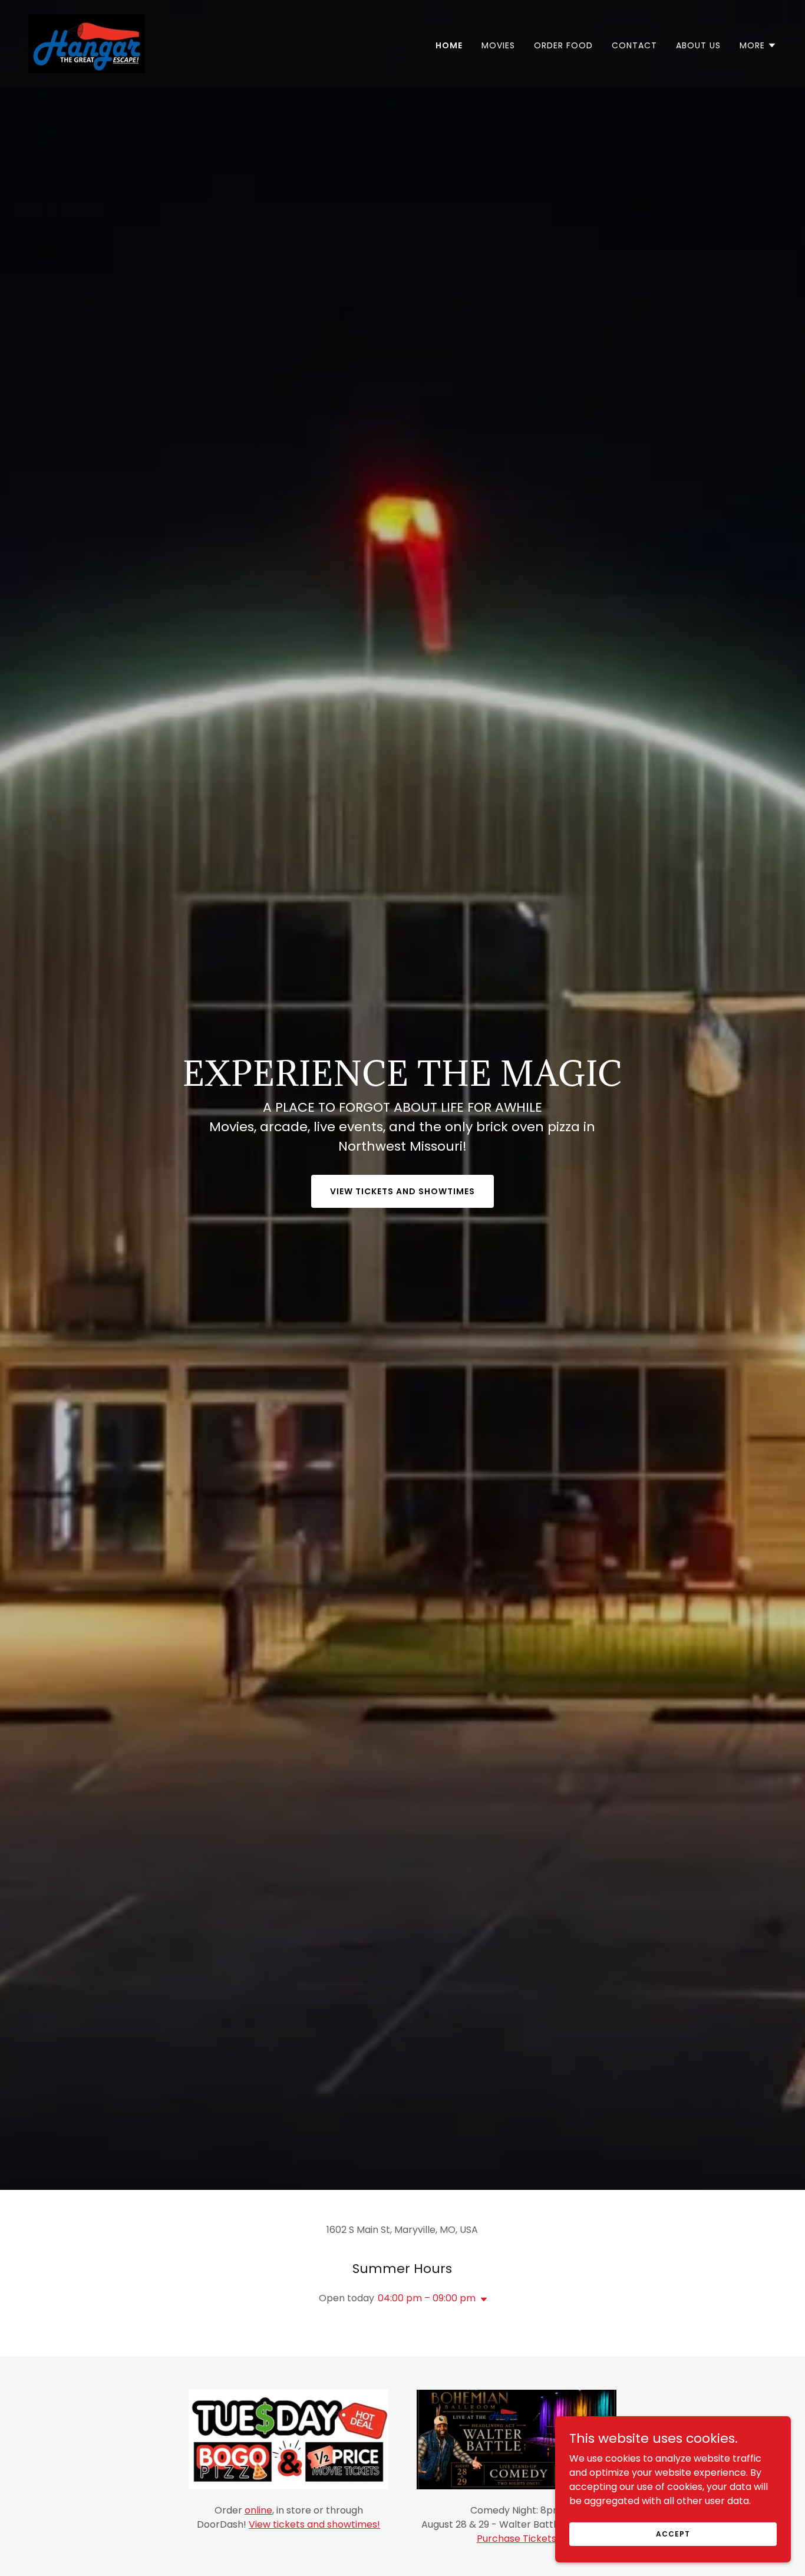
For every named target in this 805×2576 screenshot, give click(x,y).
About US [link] (698, 45)
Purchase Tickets (517, 2539)
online (258, 2510)
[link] (87, 43)
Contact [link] (634, 45)
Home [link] (449, 45)
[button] (758, 45)
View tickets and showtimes (402, 1191)
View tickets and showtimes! (314, 2524)
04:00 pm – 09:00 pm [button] (427, 2298)
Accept (673, 2533)
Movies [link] (498, 45)
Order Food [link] (563, 45)
